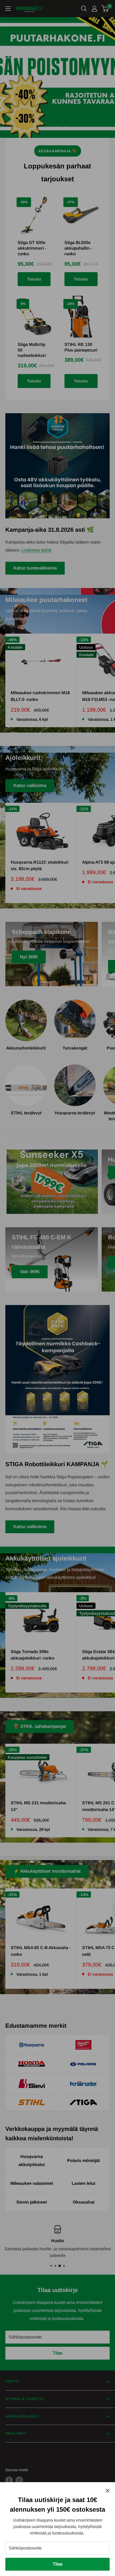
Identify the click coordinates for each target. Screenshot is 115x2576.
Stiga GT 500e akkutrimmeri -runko (32, 248)
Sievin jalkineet (32, 2202)
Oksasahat (84, 2202)
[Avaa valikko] (8, 9)
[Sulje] (108, 2490)
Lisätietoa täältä (36, 550)
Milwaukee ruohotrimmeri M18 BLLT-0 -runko (40, 696)
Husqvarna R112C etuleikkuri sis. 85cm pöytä (40, 866)
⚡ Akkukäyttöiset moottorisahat (47, 1871)
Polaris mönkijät (83, 2161)
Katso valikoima (30, 786)
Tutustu (34, 279)
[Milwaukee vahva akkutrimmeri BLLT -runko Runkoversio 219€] (57, 77)
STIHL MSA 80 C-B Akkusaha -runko (41, 1951)
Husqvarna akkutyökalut (32, 2161)
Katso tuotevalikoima (35, 568)
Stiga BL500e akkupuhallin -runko (78, 248)
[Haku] (84, 9)
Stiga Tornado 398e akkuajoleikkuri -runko (32, 1655)
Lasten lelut (83, 2183)
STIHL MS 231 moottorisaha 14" (38, 1806)
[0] (105, 9)
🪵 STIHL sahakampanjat (40, 1726)
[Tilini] (94, 9)
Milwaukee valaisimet (32, 2183)
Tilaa (57, 2564)
